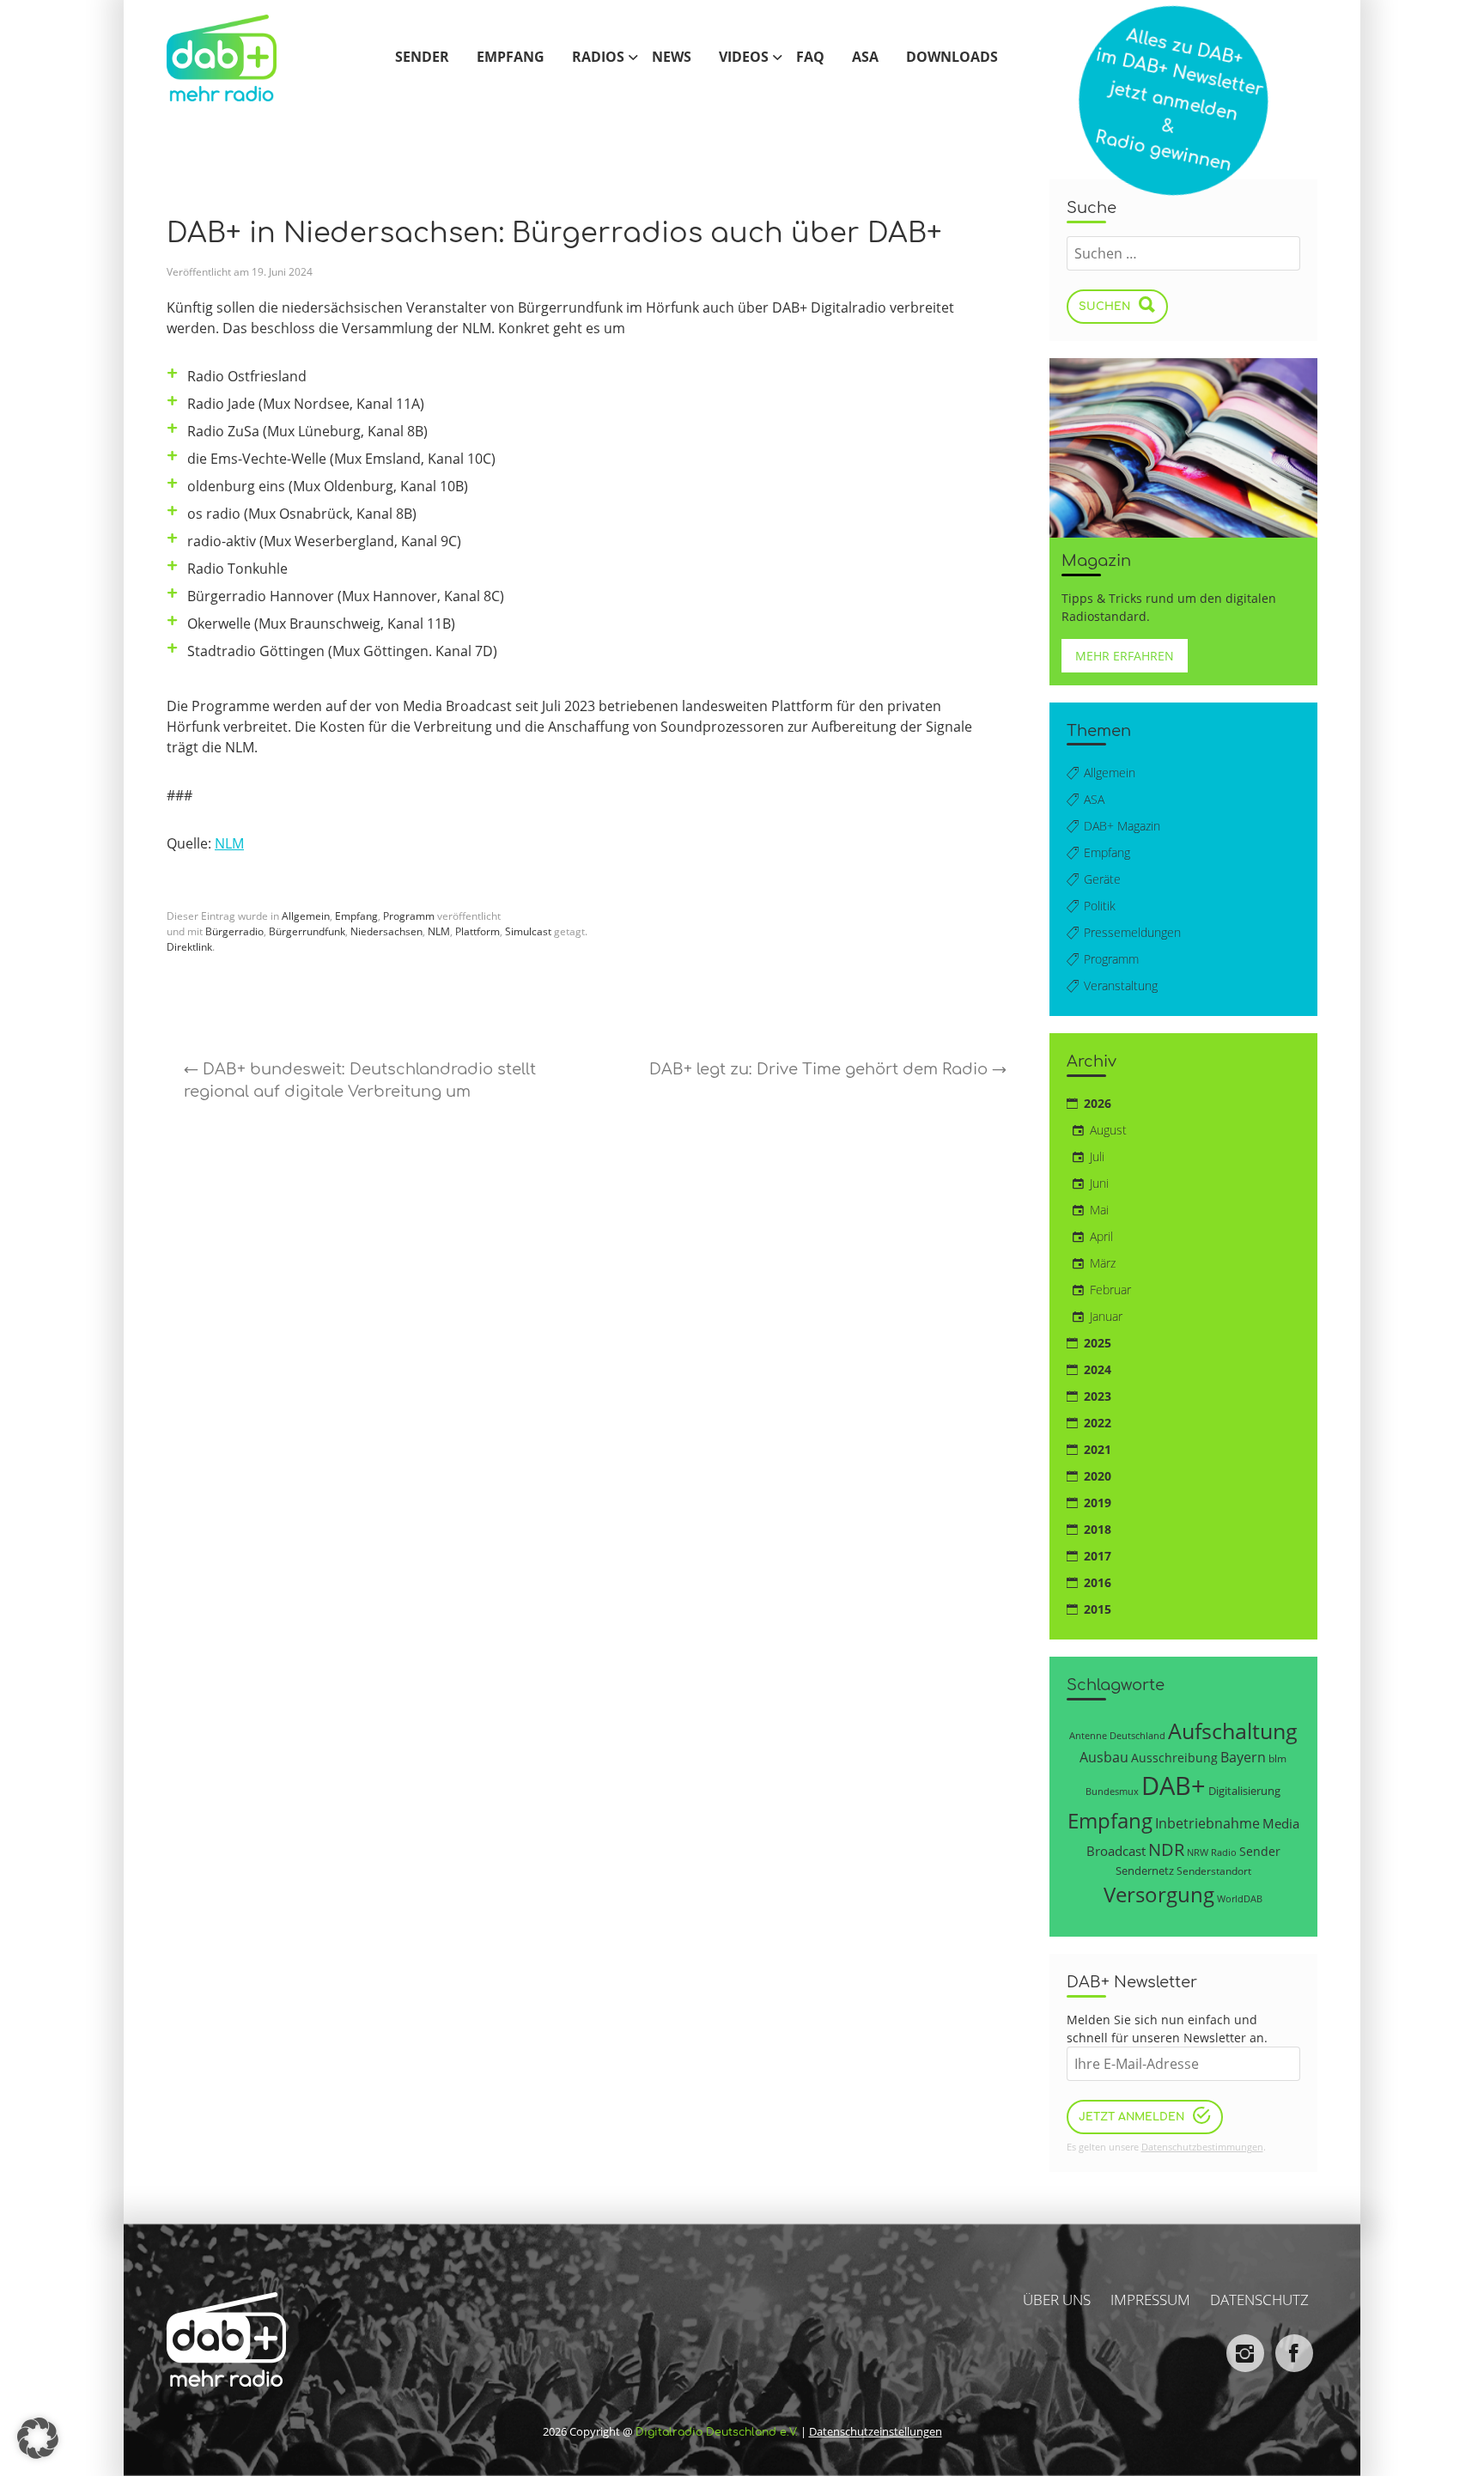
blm (1277, 1758)
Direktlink (189, 947)
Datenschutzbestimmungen (1202, 2147)
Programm (409, 916)
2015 (1098, 1609)
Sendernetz (1145, 1871)
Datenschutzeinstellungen (876, 2432)
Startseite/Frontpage (240, 58)
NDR (1166, 1849)
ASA (865, 58)
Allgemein (306, 916)
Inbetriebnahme (1207, 1823)
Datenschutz (1259, 2300)
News (672, 58)
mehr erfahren (1125, 656)
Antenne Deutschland (1117, 1735)
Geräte (1102, 879)
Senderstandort (1214, 1871)
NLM (229, 843)
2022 (1098, 1423)
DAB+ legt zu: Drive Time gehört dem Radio (828, 1069)
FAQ (810, 58)
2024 (1098, 1369)
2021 (1098, 1449)
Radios (598, 58)
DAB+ (1174, 1786)
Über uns (1057, 2300)
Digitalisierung (1244, 1791)
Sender (422, 58)
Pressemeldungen (1132, 932)
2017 (1098, 1556)
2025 (1098, 1343)
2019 (1098, 1503)
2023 (1098, 1396)
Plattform (477, 931)
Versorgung (1159, 1894)
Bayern (1243, 1757)
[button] (38, 2438)
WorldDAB (1240, 1898)
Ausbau (1104, 1757)
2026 (1098, 1103)
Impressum (1150, 2300)
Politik (1100, 906)
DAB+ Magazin (1122, 826)
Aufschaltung (1233, 1731)
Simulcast (528, 931)
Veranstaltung (1121, 986)
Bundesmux (1112, 1791)
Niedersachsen (386, 931)
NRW (1198, 1852)
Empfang (511, 58)
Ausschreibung (1174, 1758)
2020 (1098, 1476)
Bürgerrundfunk (307, 931)
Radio (1224, 1852)
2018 (1098, 1529)
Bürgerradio (234, 931)
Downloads (952, 58)
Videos (744, 58)
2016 (1098, 1582)
